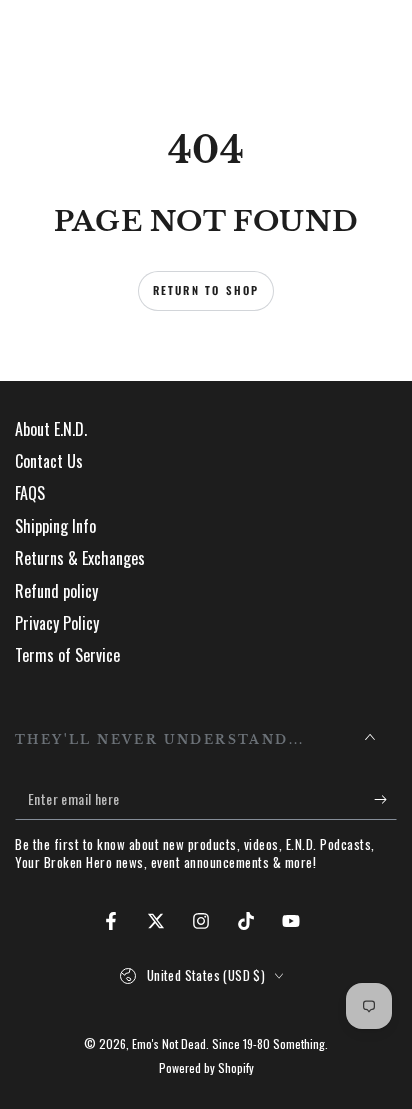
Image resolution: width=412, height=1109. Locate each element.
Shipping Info (55, 526)
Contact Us (49, 461)
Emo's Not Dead (169, 1043)
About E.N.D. (51, 429)
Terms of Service (67, 655)
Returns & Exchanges (80, 558)
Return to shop (206, 290)
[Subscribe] (385, 800)
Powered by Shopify (206, 1068)
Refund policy (56, 591)
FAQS (30, 493)
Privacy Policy (57, 623)
